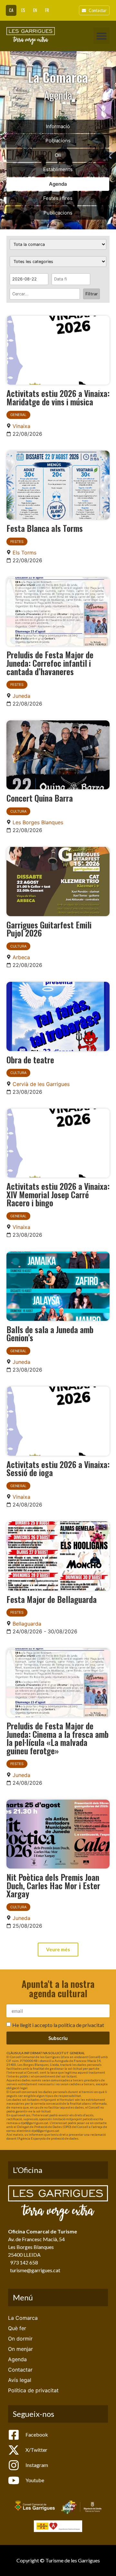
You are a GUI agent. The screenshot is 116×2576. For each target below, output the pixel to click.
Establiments (58, 169)
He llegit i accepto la (58, 2025)
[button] (101, 36)
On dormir (20, 2339)
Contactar (20, 2370)
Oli (58, 155)
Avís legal (20, 2380)
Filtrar (92, 294)
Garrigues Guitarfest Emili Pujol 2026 (49, 929)
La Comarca (23, 2318)
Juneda (21, 696)
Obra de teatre (30, 1059)
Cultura (18, 811)
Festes (17, 542)
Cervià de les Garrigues (41, 1084)
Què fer (17, 2328)
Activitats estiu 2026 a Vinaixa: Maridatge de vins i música (58, 397)
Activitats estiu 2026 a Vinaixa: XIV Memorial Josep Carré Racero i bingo (58, 1194)
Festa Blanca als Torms (45, 528)
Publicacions (58, 213)
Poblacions (58, 141)
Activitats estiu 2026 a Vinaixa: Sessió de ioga (58, 1468)
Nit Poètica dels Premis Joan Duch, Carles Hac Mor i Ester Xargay (53, 1885)
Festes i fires (58, 198)
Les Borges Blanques (38, 822)
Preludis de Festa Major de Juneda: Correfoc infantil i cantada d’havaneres (50, 663)
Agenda (58, 184)
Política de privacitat (33, 2390)
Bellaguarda (27, 1624)
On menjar (20, 2349)
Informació (58, 126)
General (18, 415)
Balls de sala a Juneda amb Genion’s (50, 1333)
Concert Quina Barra (40, 798)
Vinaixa (21, 426)
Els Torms (24, 553)
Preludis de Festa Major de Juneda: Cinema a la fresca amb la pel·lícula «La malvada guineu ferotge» (58, 1738)
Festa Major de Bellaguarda (52, 1599)
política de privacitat (81, 2025)
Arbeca (21, 957)
